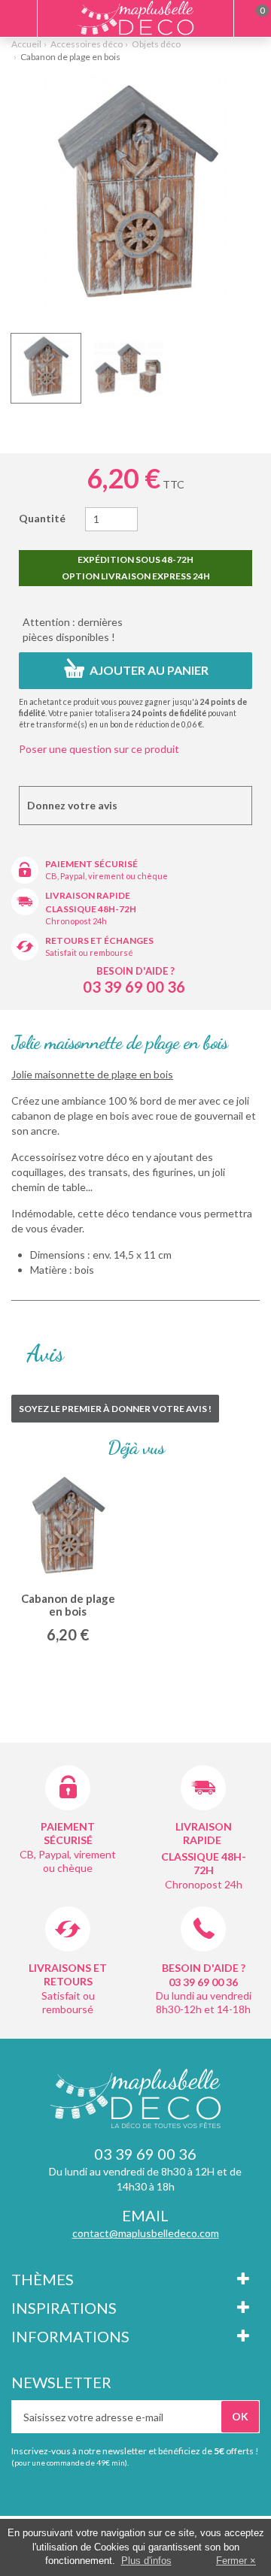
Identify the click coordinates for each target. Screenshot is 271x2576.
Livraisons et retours (68, 1974)
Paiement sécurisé (91, 864)
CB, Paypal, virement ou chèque (107, 876)
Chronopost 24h (76, 921)
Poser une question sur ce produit (99, 749)
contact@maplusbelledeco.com (146, 2233)
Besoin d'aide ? (135, 971)
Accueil (26, 44)
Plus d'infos (146, 2561)
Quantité (42, 518)
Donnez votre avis (72, 805)
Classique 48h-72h (91, 909)
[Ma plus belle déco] (135, 18)
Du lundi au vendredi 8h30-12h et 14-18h (204, 2002)
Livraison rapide (88, 895)
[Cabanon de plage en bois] (46, 368)
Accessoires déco (87, 44)
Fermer (231, 2561)
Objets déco (156, 44)
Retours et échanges (99, 940)
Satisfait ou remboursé (89, 952)
